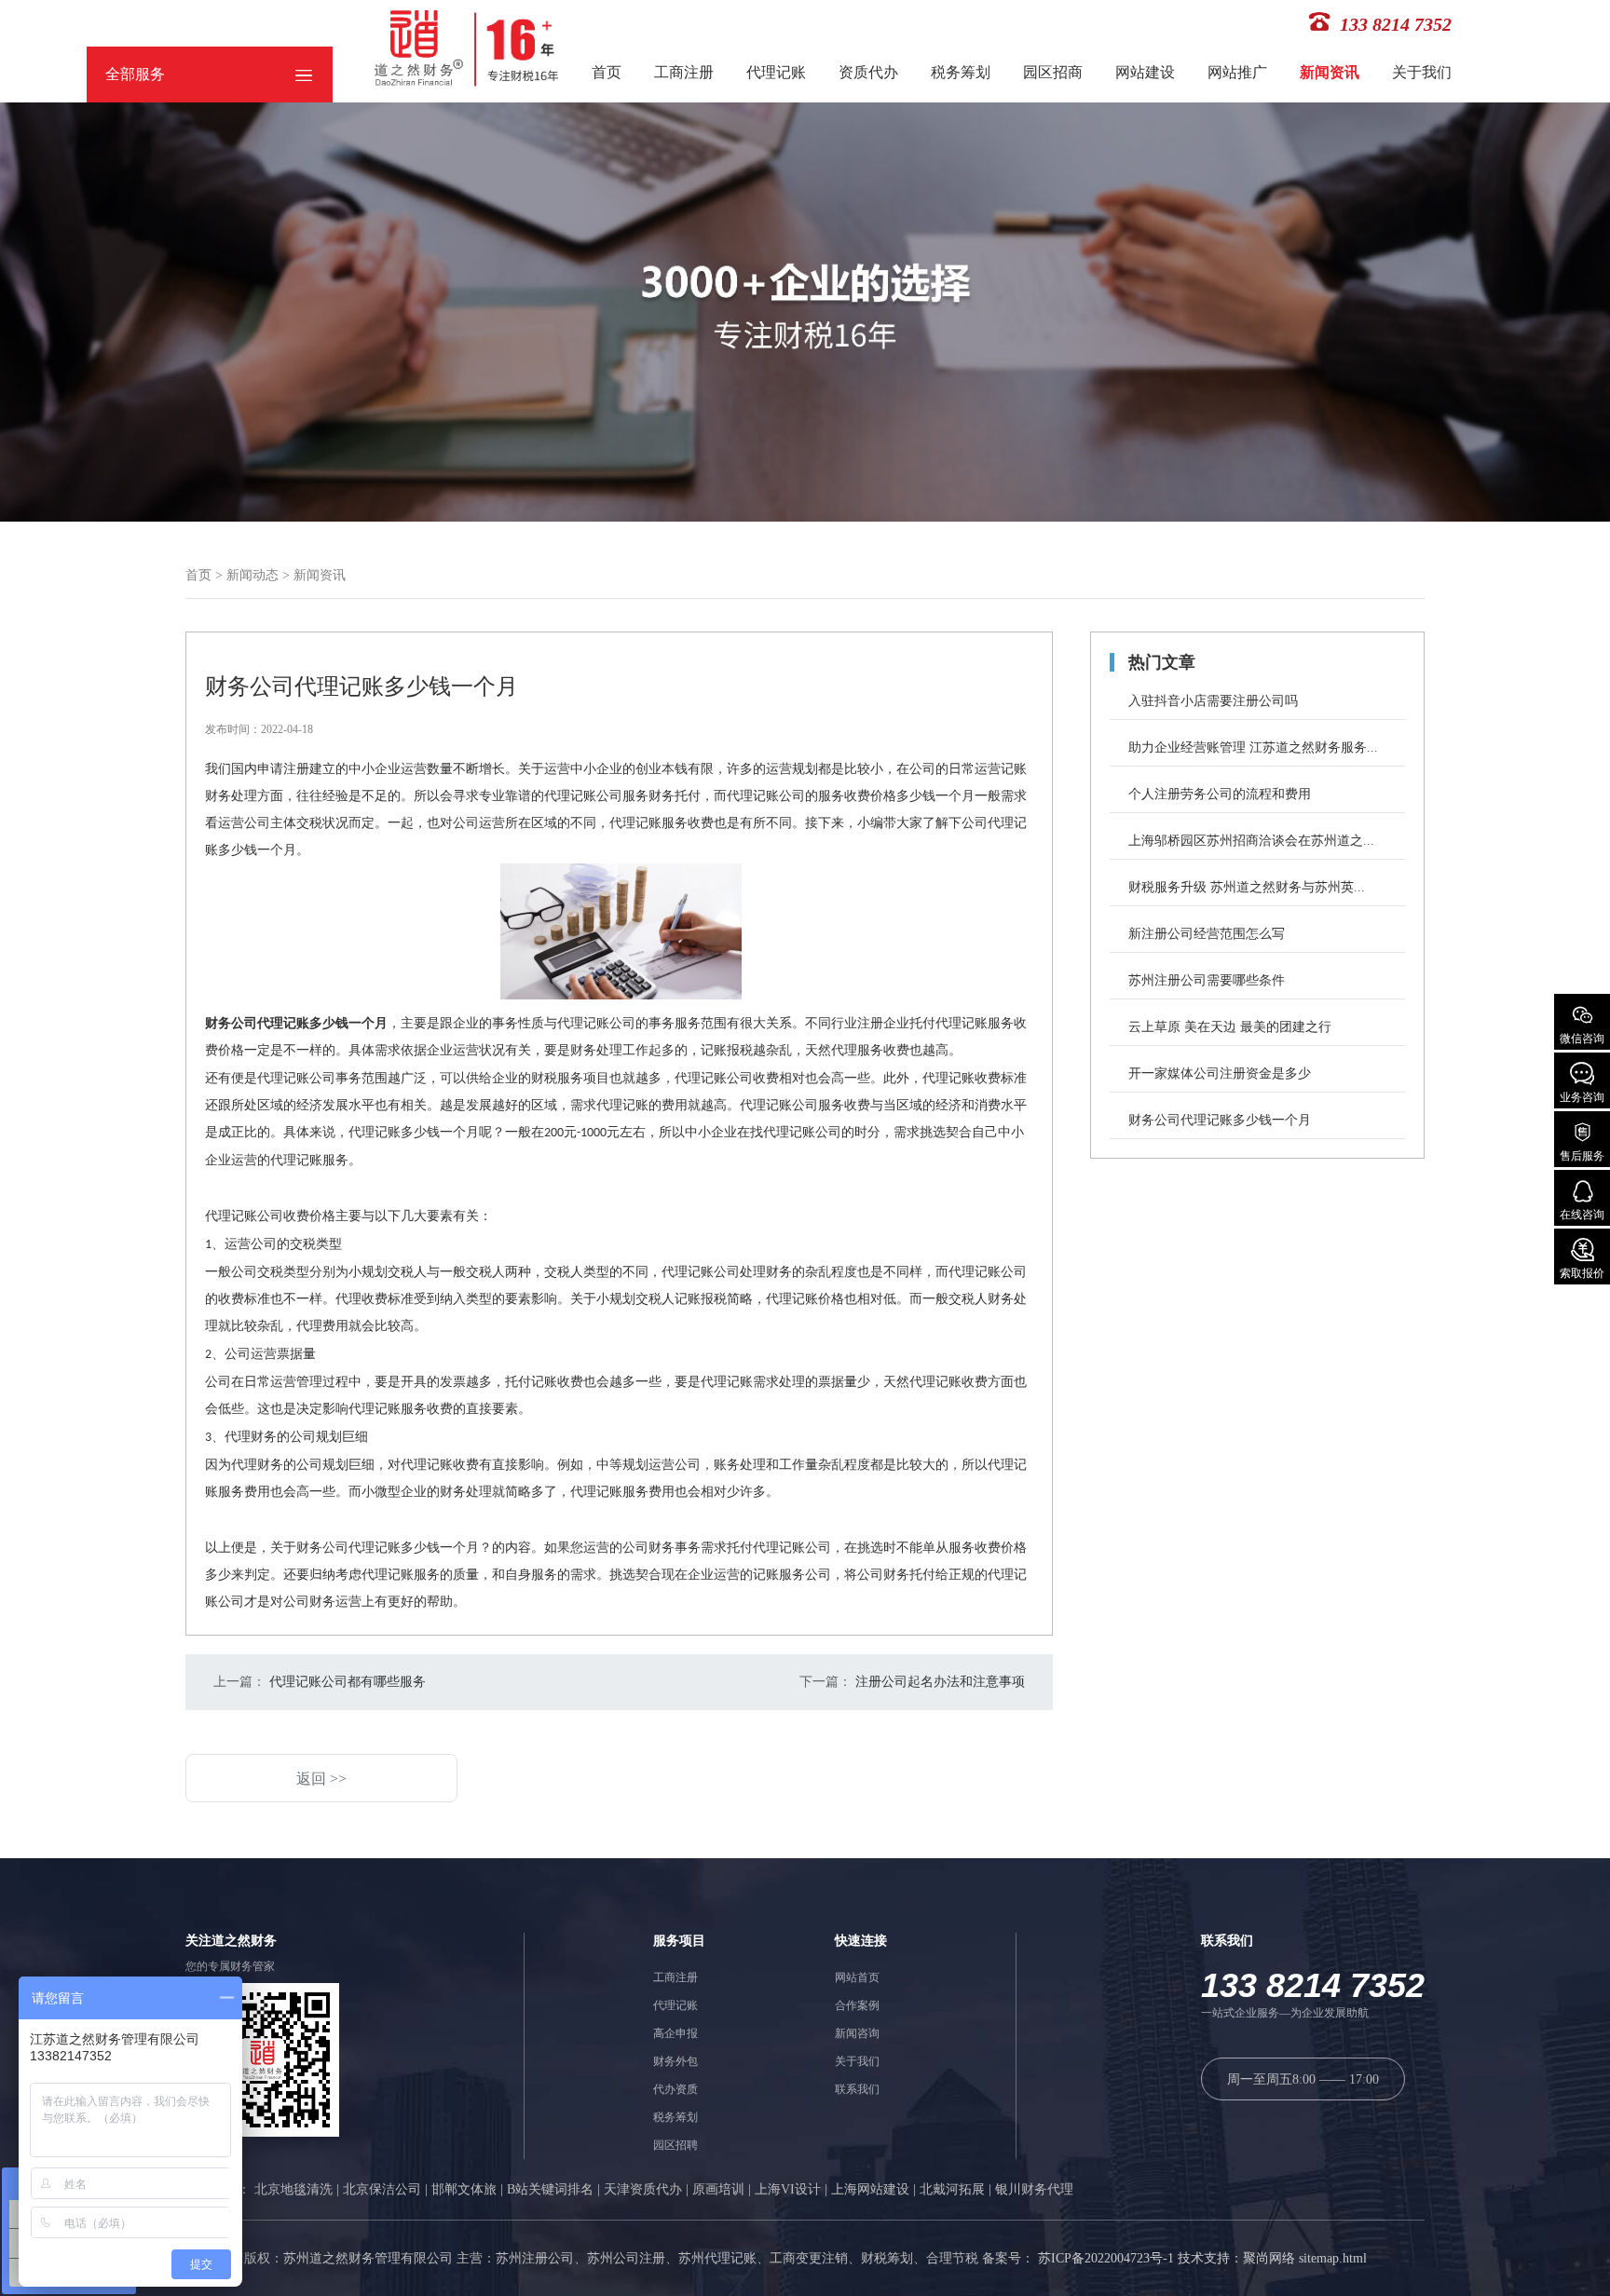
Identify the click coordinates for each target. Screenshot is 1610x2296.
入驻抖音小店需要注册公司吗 (1213, 701)
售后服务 (1582, 1156)
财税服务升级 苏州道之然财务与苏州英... (1247, 887)
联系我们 (857, 2089)
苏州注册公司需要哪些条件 (1207, 980)
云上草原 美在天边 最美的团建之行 (1230, 1027)
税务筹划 (961, 72)
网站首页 (857, 1977)
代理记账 (776, 72)
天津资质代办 (643, 2189)
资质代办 (868, 72)
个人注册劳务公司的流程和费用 (1220, 794)
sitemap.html (1333, 2258)
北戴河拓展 (952, 2189)
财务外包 (675, 2061)
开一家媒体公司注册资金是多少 (1220, 1073)
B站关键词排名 (550, 2189)
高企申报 (675, 2033)
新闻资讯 (1330, 72)
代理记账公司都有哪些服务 (346, 1682)
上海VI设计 (788, 2189)
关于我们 (1422, 72)
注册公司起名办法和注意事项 (938, 1682)
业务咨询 (1582, 1097)
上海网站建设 (870, 2189)
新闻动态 (252, 575)
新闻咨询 (857, 2033)
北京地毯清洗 (293, 2189)
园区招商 (1053, 72)
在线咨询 (1582, 1215)
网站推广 (1237, 72)
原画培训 (718, 2189)
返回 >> (321, 1779)
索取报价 (1582, 1273)
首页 (607, 72)
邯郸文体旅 (464, 2189)
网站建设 (1145, 72)
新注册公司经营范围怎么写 (1207, 934)
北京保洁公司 (382, 2189)
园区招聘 (675, 2145)
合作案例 (857, 2005)
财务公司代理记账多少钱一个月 (1220, 1120)
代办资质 (675, 2089)
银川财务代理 (1034, 2189)
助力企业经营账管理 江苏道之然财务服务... (1253, 747)
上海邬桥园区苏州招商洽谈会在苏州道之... (1251, 841)
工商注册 (684, 72)
